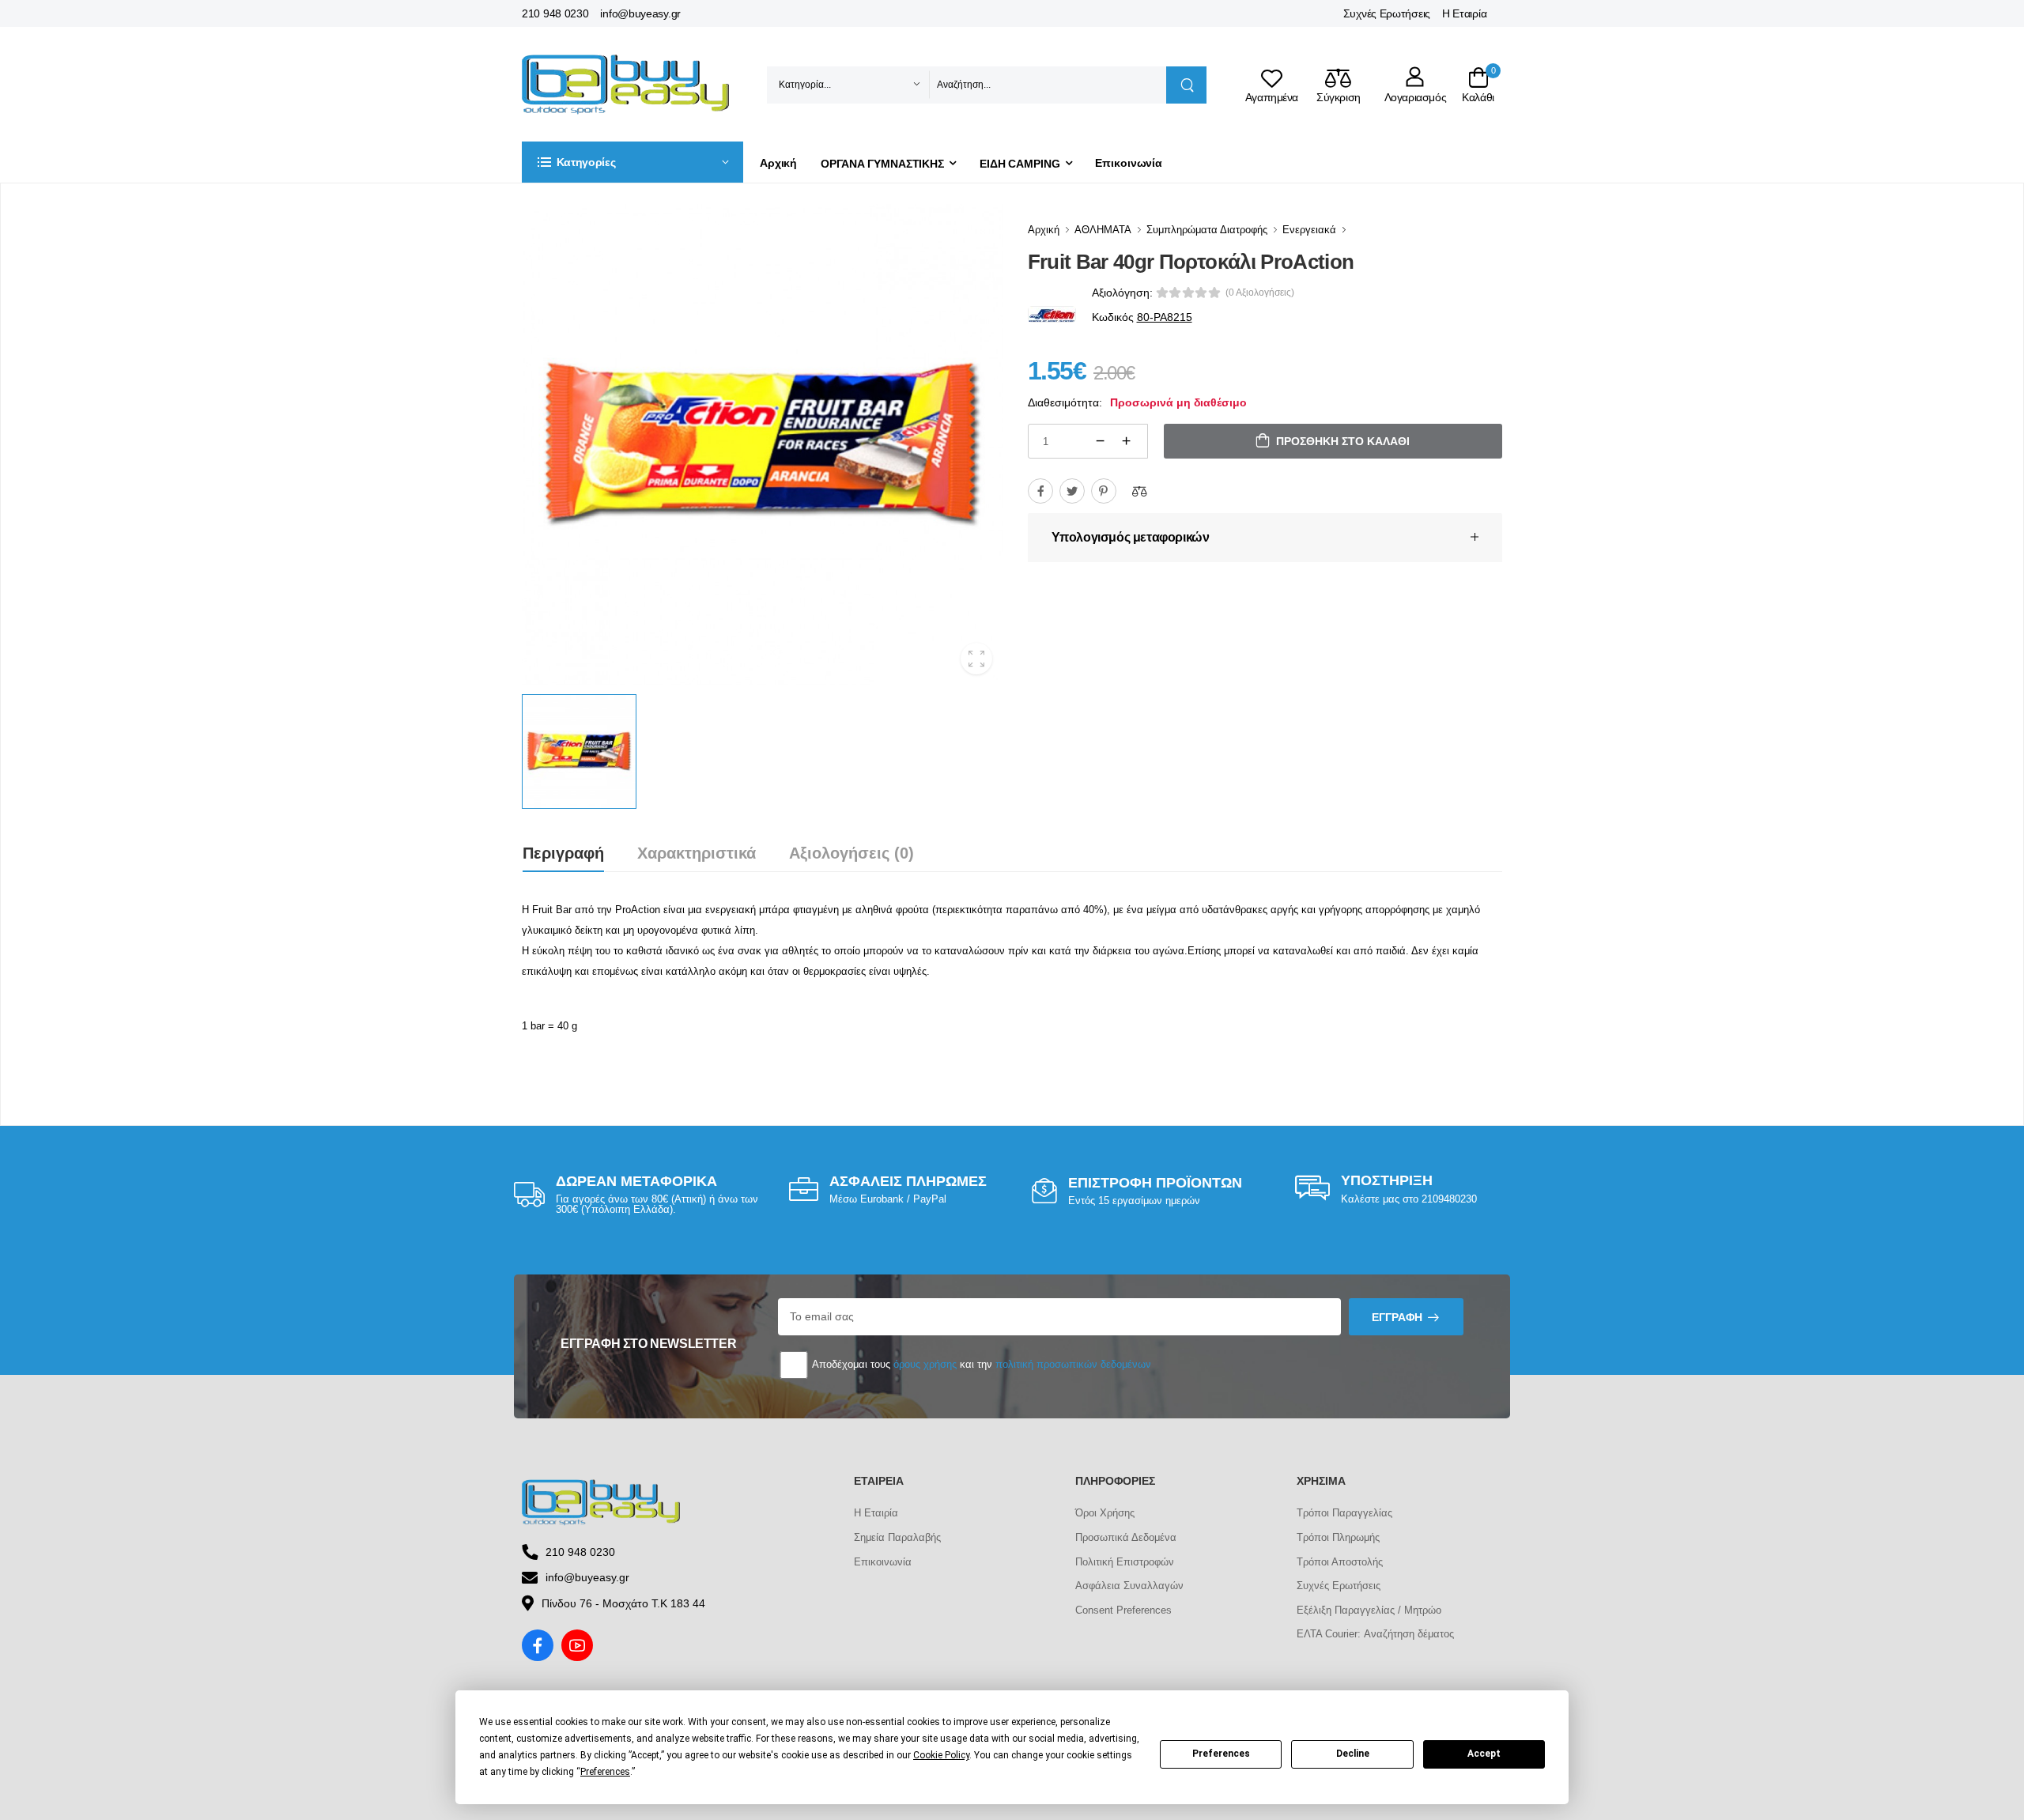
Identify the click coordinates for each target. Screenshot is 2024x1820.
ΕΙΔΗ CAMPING (1020, 164)
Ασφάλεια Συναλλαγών (1129, 1586)
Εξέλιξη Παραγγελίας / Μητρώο (1369, 1610)
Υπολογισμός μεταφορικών (1131, 537)
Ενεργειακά (1309, 230)
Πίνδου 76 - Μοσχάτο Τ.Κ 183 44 (623, 1603)
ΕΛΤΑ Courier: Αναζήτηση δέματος (1375, 1634)
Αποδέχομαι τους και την (980, 1364)
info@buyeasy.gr (640, 13)
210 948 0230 (555, 13)
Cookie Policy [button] (941, 1755)
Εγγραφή (1397, 1317)
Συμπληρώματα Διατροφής (1207, 230)
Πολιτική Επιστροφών (1125, 1562)
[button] (632, 162)
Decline (1353, 1754)
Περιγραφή (563, 853)
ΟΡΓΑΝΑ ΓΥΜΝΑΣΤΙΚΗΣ (882, 164)
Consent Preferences (1123, 1610)
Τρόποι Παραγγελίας (1344, 1513)
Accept (1484, 1754)
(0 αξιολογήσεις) (1260, 293)
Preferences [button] (605, 1772)
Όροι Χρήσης (1105, 1513)
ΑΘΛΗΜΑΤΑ (1103, 230)
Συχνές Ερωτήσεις (1387, 13)
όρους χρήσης (925, 1364)
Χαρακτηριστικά (697, 853)
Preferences (1221, 1754)
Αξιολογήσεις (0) (852, 853)
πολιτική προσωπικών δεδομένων (1073, 1364)
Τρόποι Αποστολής (1340, 1562)
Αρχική (778, 163)
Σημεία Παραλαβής (897, 1537)
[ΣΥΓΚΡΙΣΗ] (1139, 491)
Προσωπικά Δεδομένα (1126, 1537)
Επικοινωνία (1129, 163)
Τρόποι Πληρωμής (1338, 1537)
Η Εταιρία (1464, 13)
